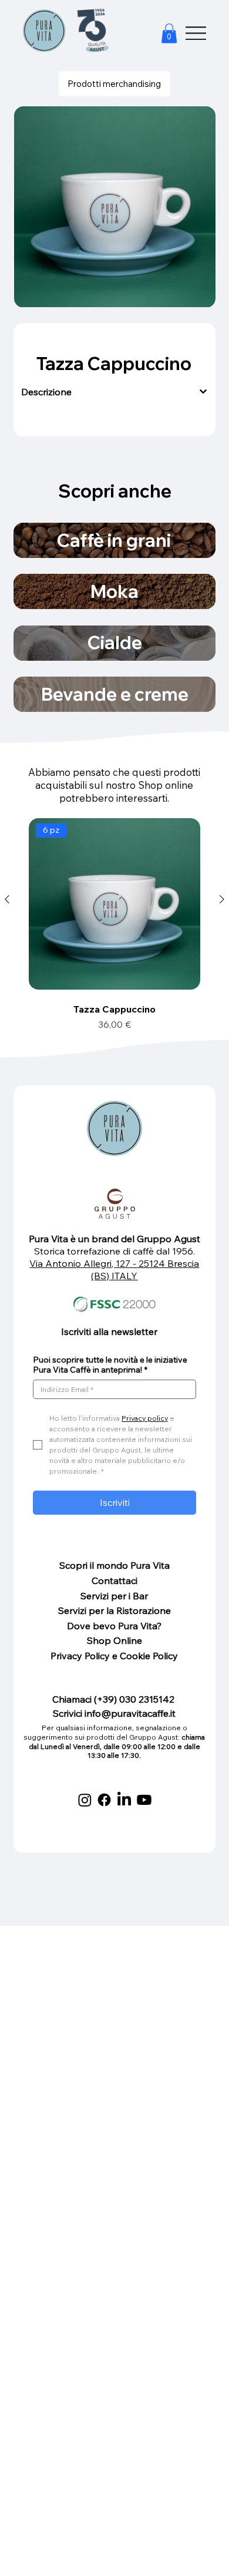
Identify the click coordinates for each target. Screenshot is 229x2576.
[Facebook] (104, 1800)
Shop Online (114, 1640)
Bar (140, 1596)
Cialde (115, 643)
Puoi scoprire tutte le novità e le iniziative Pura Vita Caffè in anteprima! (110, 1365)
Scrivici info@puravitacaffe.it (114, 1713)
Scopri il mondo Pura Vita (114, 1565)
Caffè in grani (114, 540)
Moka (114, 591)
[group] (114, 923)
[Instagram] (85, 1800)
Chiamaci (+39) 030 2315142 (114, 1699)
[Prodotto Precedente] (7, 899)
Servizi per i (107, 1596)
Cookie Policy (149, 1656)
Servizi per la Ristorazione (114, 1610)
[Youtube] (144, 1800)
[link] (169, 33)
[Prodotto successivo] (222, 899)
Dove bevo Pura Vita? (114, 1626)
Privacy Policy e (85, 1656)
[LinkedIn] (124, 1800)
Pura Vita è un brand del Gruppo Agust (114, 1239)
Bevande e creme (115, 694)
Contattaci (114, 1580)
